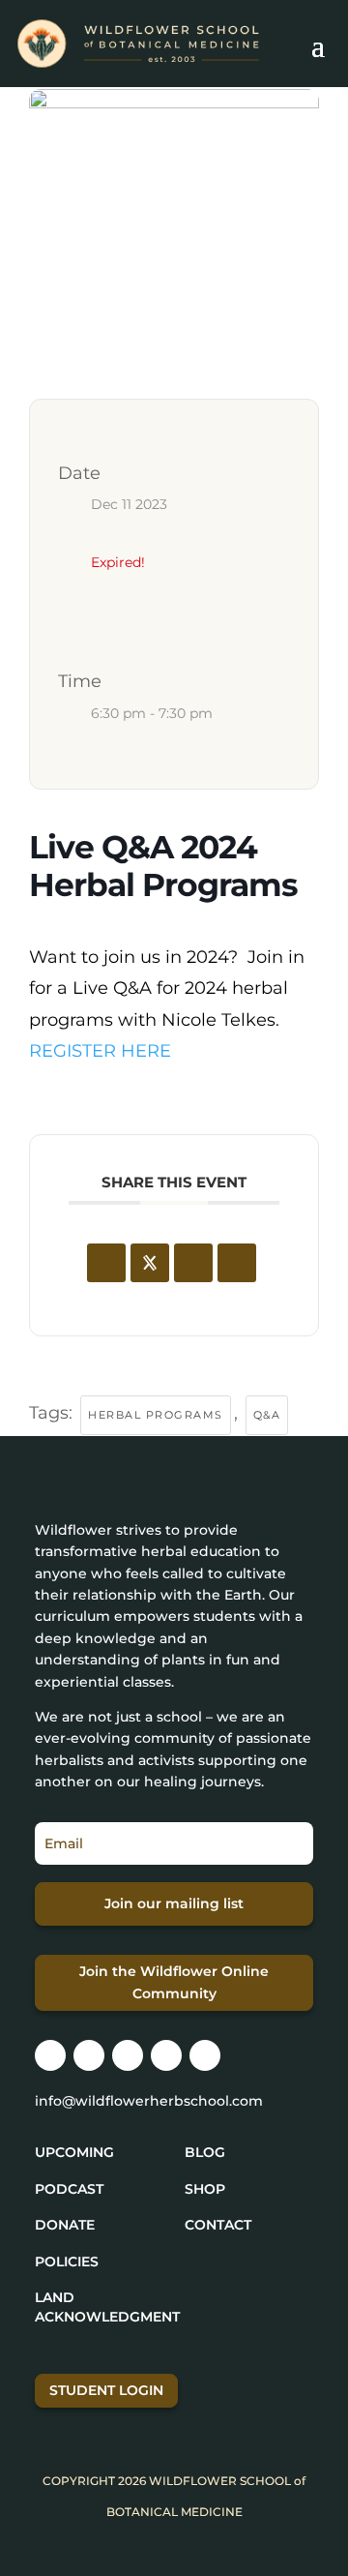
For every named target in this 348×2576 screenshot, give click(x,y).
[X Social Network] (150, 1263)
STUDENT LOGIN (106, 2390)
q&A (267, 1415)
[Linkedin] (193, 1263)
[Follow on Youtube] (205, 2055)
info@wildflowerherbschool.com (149, 2101)
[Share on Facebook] (106, 1263)
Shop (205, 2189)
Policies (67, 2261)
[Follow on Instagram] (50, 2055)
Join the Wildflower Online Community (174, 1983)
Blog (205, 2152)
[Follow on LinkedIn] (166, 2055)
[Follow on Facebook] (89, 2055)
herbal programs (156, 1415)
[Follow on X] (128, 2055)
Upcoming (74, 2152)
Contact (218, 2225)
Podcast (69, 2189)
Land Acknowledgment (107, 2307)
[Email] (237, 1263)
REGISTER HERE (100, 1051)
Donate (65, 2225)
